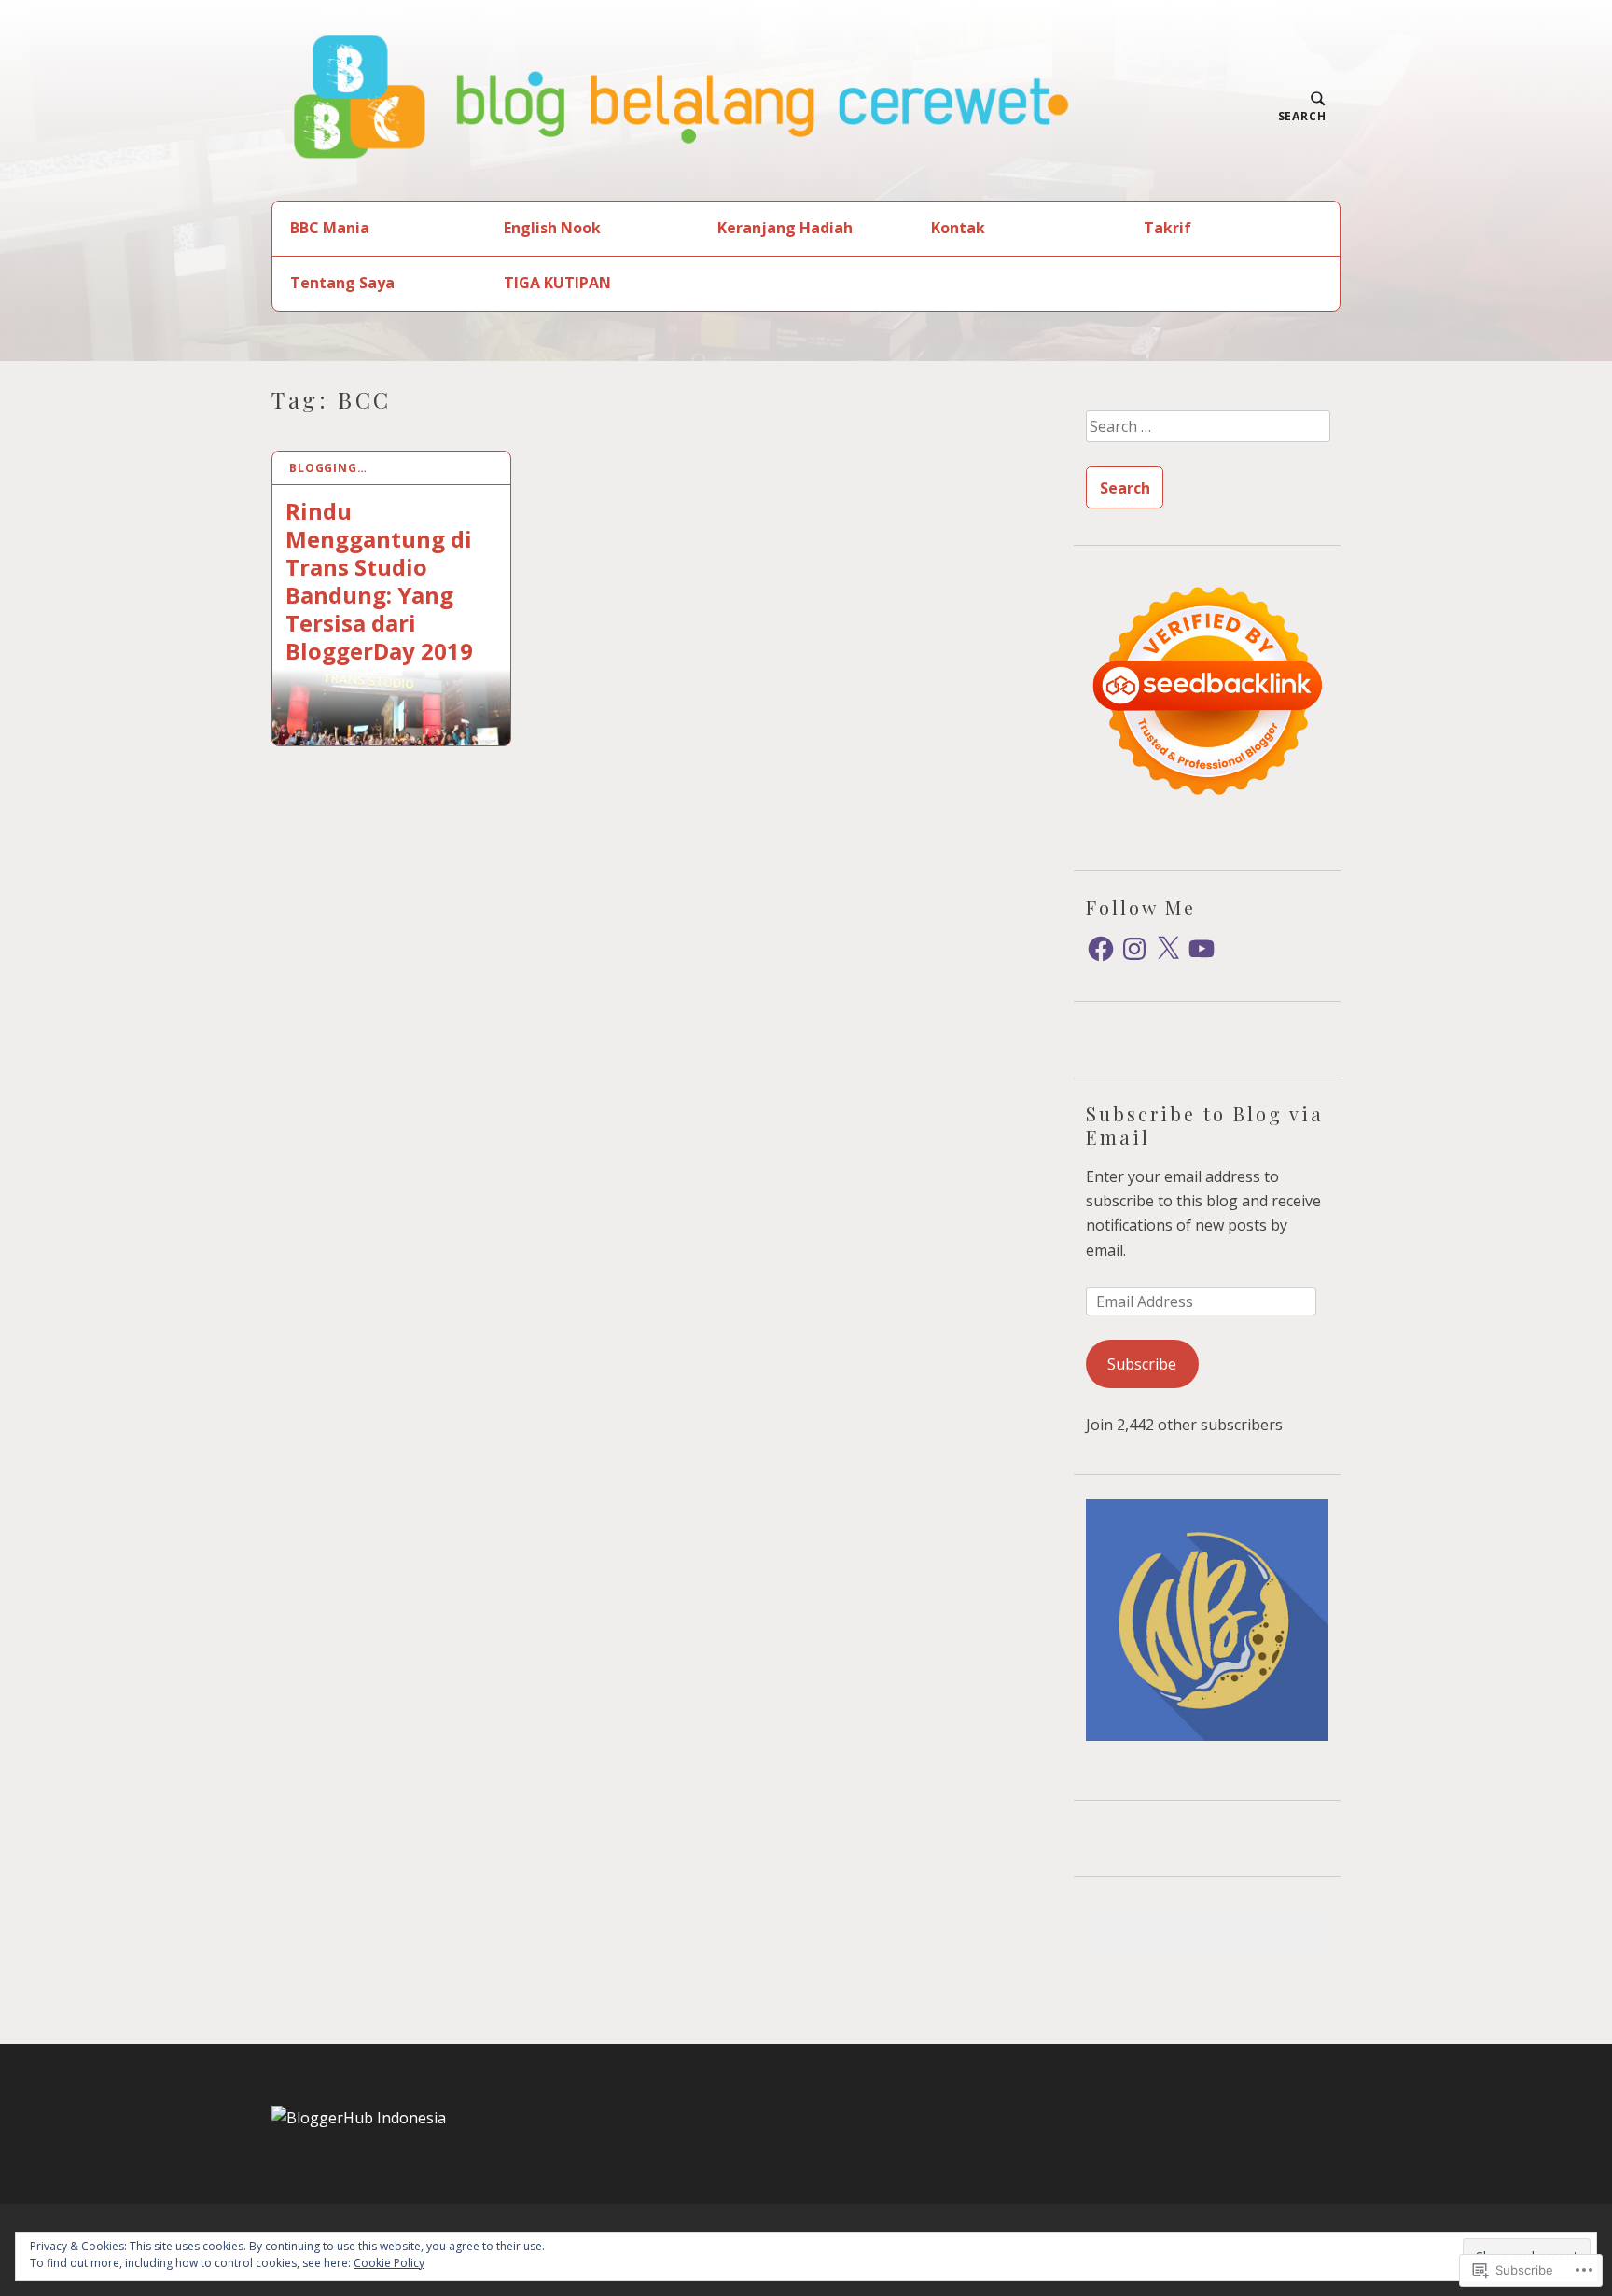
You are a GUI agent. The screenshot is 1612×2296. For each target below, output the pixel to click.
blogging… (328, 468)
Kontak (958, 228)
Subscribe (1142, 1364)
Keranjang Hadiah (785, 228)
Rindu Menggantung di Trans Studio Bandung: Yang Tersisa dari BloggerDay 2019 (379, 580)
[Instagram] (1134, 949)
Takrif (1167, 228)
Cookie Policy (389, 2263)
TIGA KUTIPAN (557, 283)
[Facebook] (1101, 949)
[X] (1168, 949)
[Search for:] (1207, 433)
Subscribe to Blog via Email (1205, 1125)
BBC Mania (330, 228)
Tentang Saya (342, 283)
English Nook (552, 228)
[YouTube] (1202, 949)
